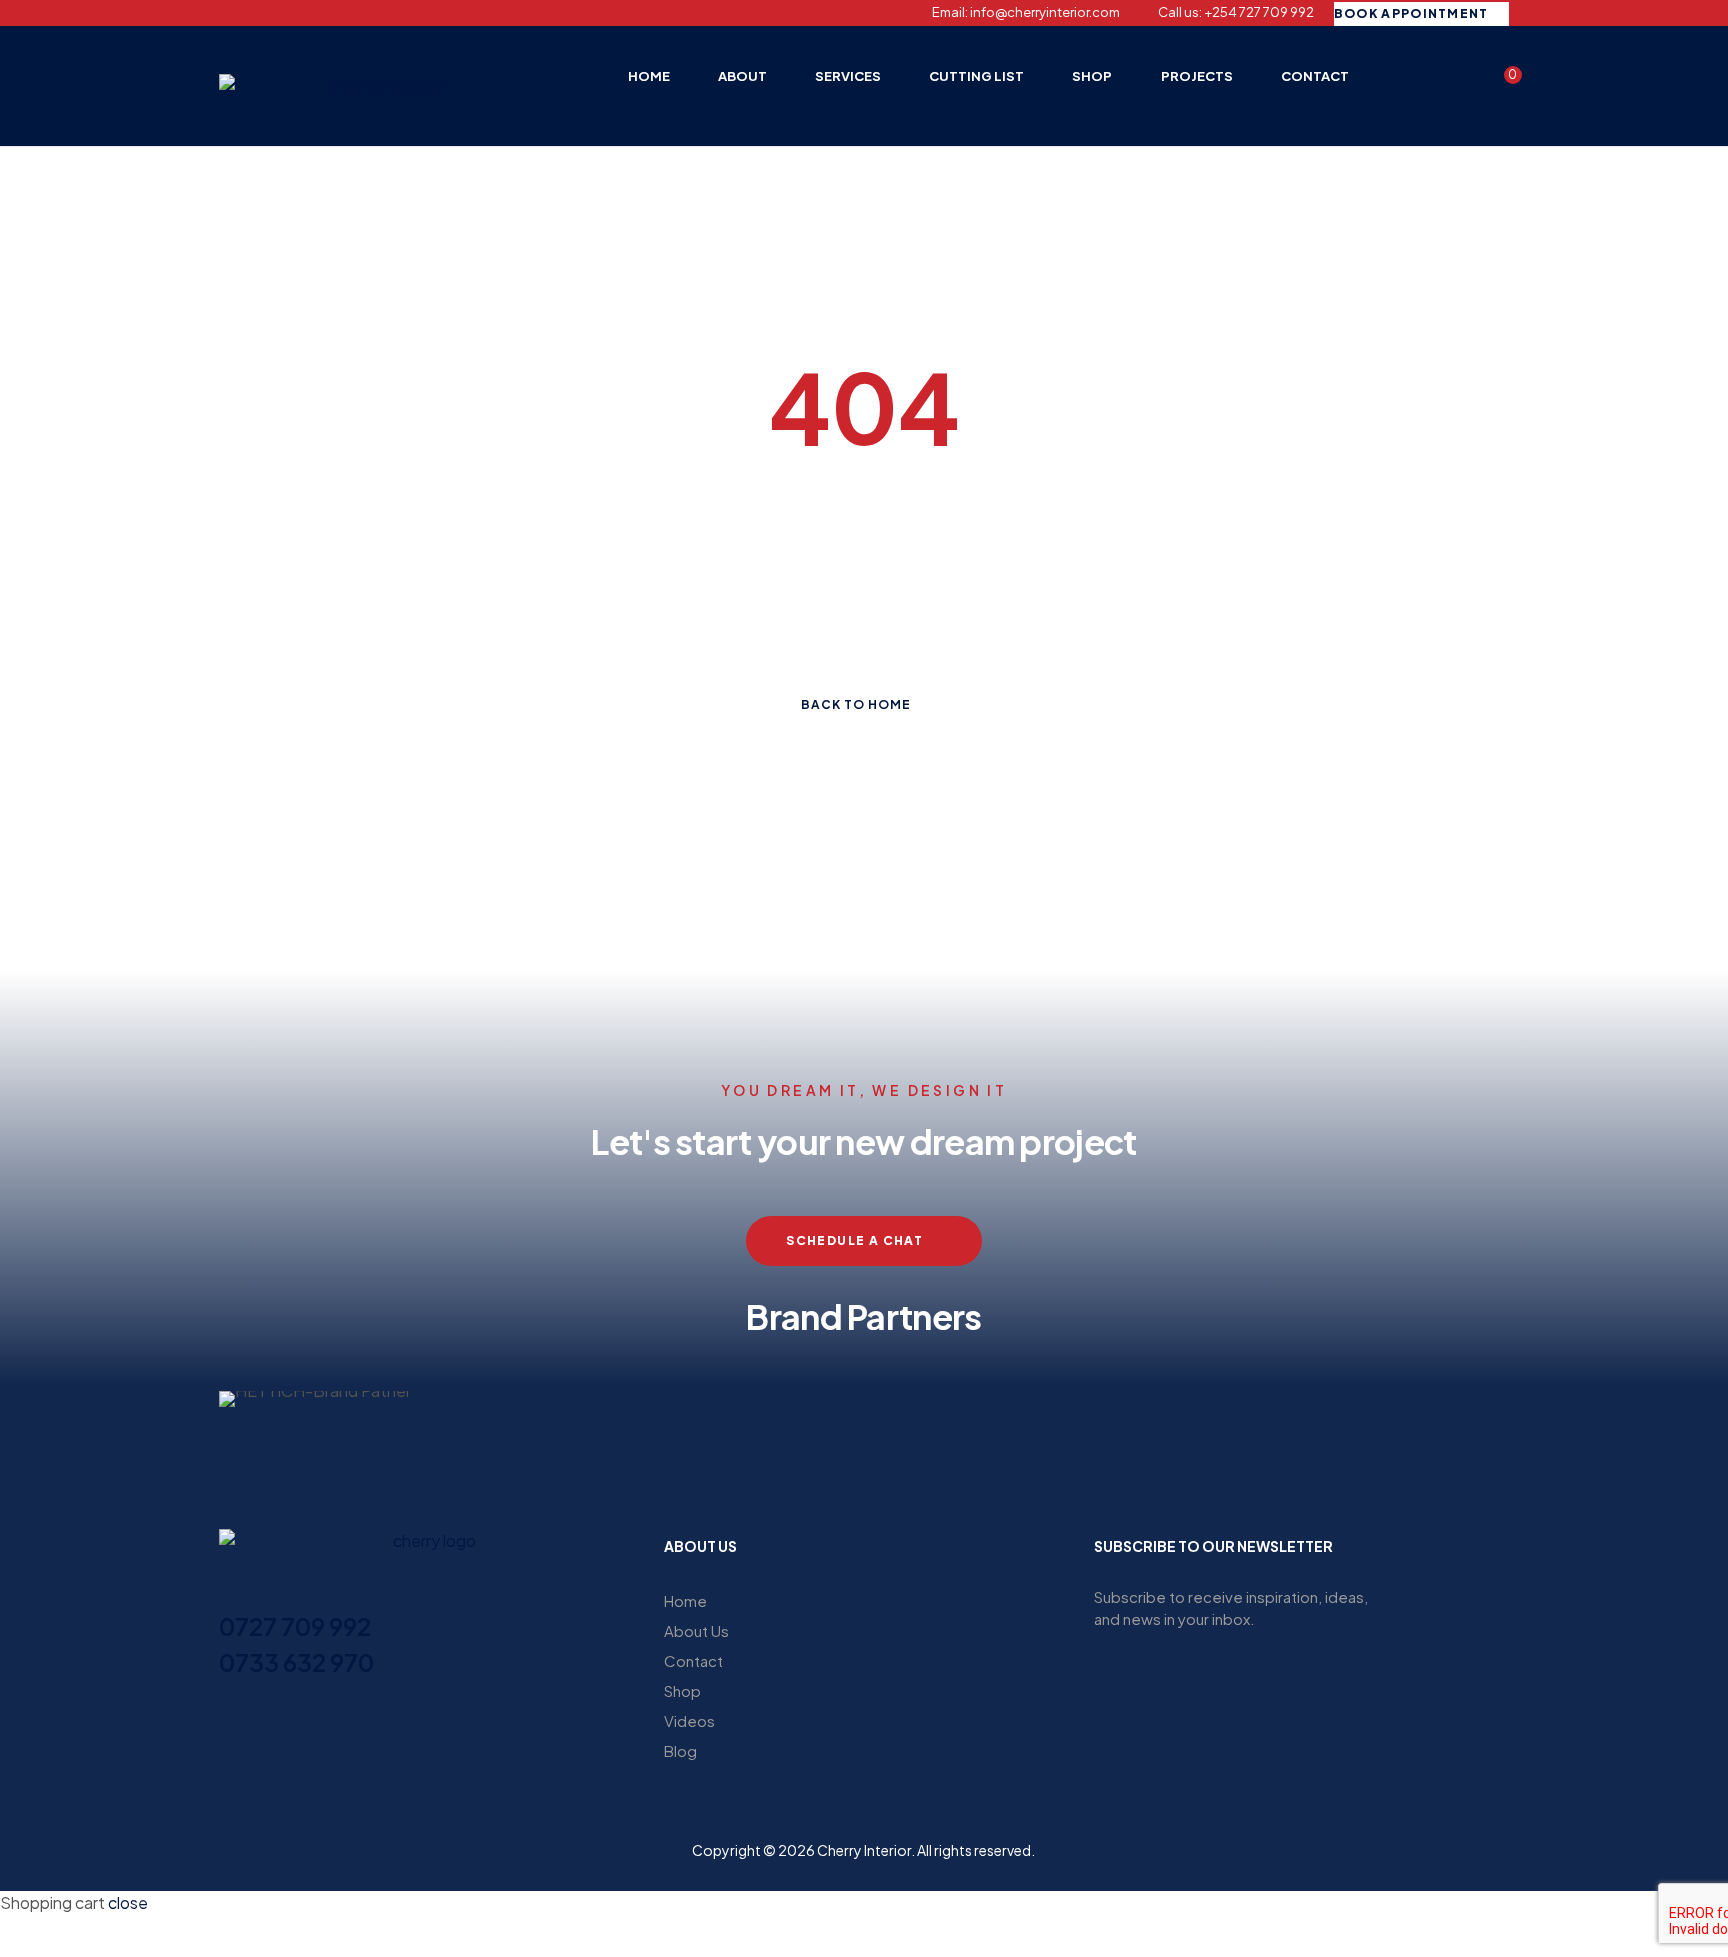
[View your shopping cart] (1500, 83)
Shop (682, 1690)
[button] (238, 1399)
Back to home (856, 704)
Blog (680, 1750)
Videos (689, 1720)
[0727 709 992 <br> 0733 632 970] (231, 1590)
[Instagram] (261, 13)
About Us (696, 1630)
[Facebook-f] (226, 13)
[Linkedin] (296, 13)
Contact (693, 1660)
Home (685, 1600)
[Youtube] (331, 13)
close (128, 1902)
